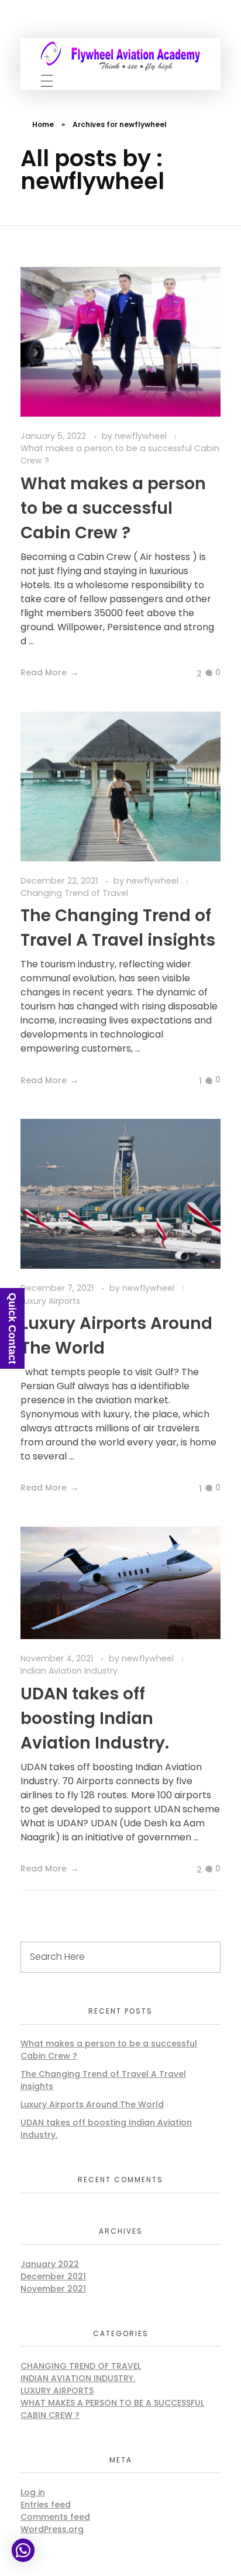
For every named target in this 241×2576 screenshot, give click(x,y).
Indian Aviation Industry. (70, 1671)
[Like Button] (190, 674)
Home (43, 124)
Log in (33, 2492)
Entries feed (46, 2505)
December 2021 (53, 2276)
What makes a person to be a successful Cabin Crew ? (120, 454)
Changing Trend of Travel (74, 893)
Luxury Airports (57, 2390)
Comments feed (55, 2517)
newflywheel (142, 436)
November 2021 (53, 2289)
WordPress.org (52, 2529)
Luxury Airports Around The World (92, 2104)
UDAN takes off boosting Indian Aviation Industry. (95, 1718)
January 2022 (50, 2264)
